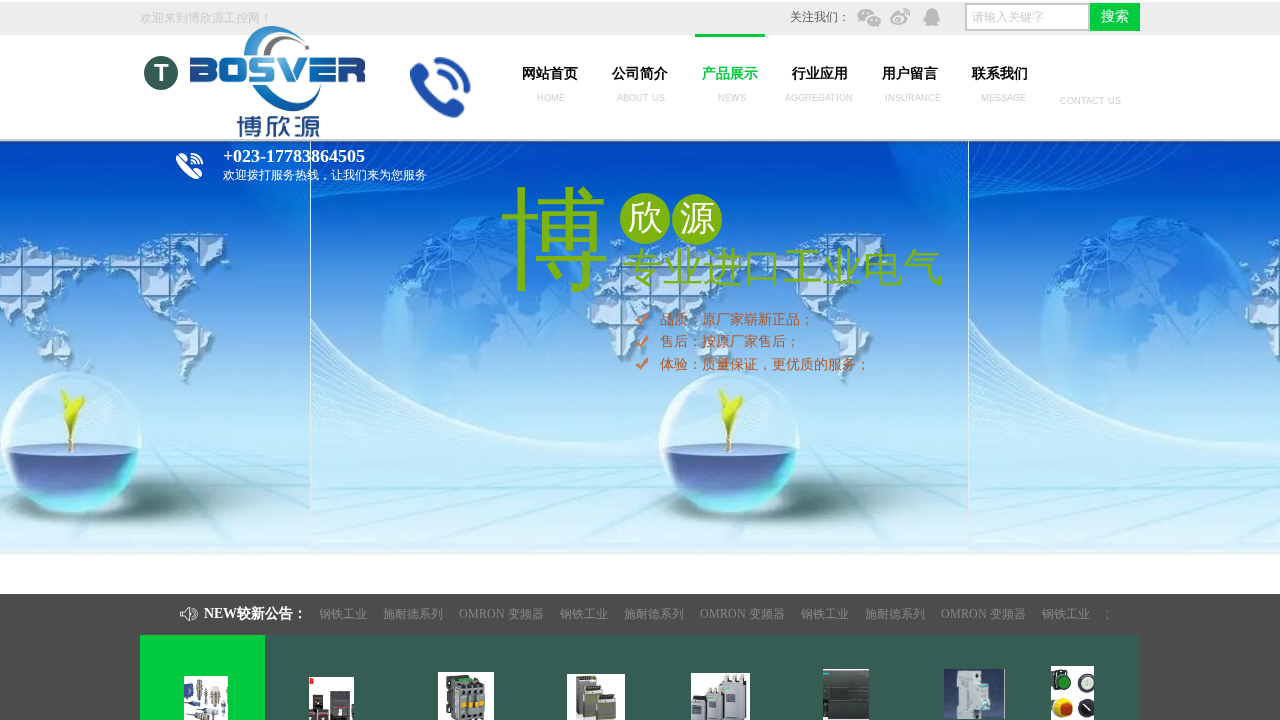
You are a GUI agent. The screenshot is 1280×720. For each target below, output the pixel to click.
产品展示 (730, 73)
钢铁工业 (334, 614)
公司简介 (640, 73)
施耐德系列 (404, 614)
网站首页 (550, 73)
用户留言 (910, 73)
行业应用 (820, 73)
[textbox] (1027, 17)
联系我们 (1000, 73)
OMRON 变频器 (492, 614)
